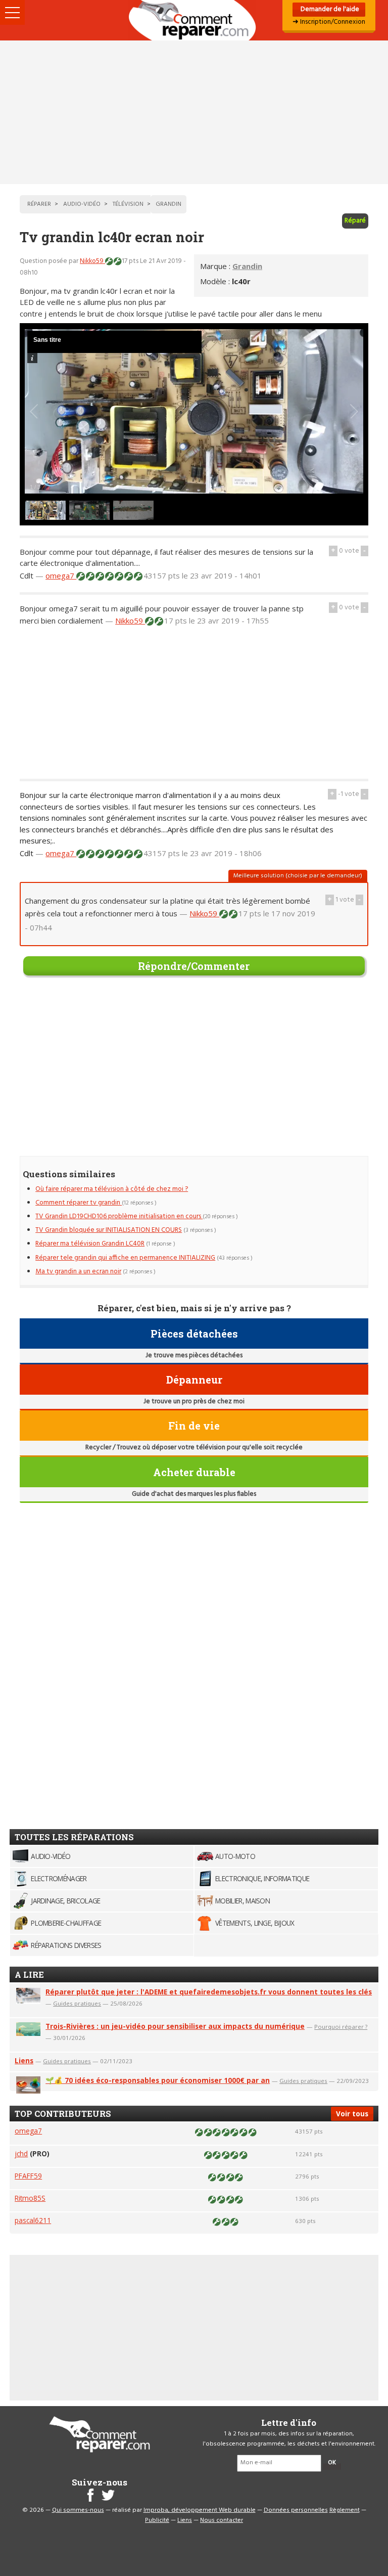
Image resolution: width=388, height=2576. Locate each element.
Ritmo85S (30, 2198)
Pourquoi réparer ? (341, 2027)
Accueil (194, 20)
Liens (24, 2060)
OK (332, 2463)
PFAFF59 (28, 2176)
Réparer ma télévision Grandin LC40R (90, 1244)
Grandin (247, 266)
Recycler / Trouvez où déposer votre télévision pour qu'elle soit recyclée (194, 1448)
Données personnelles (296, 2510)
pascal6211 (33, 2220)
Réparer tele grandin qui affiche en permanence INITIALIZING (125, 1258)
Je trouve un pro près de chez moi (194, 1402)
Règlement (345, 2510)
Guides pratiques (77, 2003)
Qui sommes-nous (78, 2510)
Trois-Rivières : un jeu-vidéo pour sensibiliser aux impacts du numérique (175, 2026)
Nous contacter (222, 2520)
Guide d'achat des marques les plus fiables (194, 1494)
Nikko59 (92, 261)
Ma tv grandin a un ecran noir (78, 1272)
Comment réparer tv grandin (79, 1203)
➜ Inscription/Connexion (329, 22)
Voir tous (352, 2114)
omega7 (61, 575)
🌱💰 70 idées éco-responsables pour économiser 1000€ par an (158, 2080)
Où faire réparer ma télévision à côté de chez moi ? (112, 1189)
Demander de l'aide (329, 9)
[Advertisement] (194, 112)
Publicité (157, 2520)
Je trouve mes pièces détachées (194, 1356)
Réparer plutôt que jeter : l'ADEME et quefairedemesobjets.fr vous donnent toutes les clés (209, 1992)
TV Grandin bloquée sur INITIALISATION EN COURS (109, 1230)
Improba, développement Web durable (200, 2510)
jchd (21, 2153)
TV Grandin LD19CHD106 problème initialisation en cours (119, 1216)
